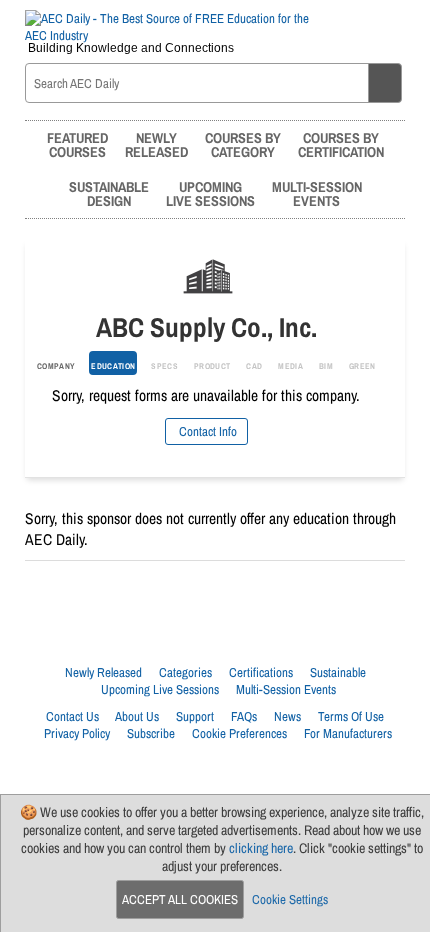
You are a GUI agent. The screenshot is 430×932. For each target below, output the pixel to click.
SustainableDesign (109, 193)
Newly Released (103, 672)
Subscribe (151, 733)
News (287, 716)
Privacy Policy (77, 733)
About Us (137, 716)
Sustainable (338, 672)
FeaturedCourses (77, 144)
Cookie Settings (290, 899)
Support (195, 716)
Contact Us (72, 716)
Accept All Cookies (180, 899)
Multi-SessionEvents (317, 193)
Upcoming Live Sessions (160, 689)
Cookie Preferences (239, 733)
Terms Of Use (351, 716)
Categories (185, 672)
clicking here (261, 848)
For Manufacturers (348, 733)
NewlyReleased (156, 144)
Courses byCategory (243, 144)
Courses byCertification (341, 144)
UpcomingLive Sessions (210, 193)
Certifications (261, 672)
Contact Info (206, 431)
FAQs (244, 716)
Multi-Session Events (286, 689)
